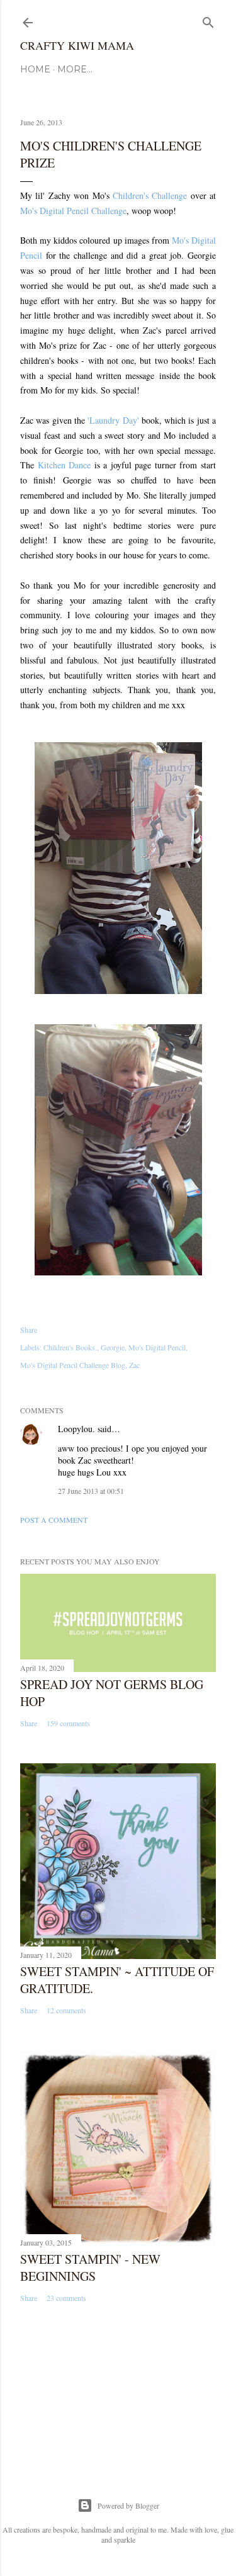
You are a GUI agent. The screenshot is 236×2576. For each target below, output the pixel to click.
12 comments (66, 2010)
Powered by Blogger (128, 2505)
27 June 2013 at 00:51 (91, 1491)
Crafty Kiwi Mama (77, 45)
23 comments (66, 2298)
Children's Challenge (150, 195)
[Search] (208, 20)
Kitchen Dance (65, 465)
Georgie (113, 1347)
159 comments (68, 1723)
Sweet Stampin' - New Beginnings (90, 2268)
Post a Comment (54, 1520)
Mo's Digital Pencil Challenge (73, 211)
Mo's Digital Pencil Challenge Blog (73, 1365)
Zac (134, 1365)
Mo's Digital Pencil (157, 1347)
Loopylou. (76, 1429)
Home (35, 69)
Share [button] (29, 1330)
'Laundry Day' (113, 420)
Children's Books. (70, 1347)
